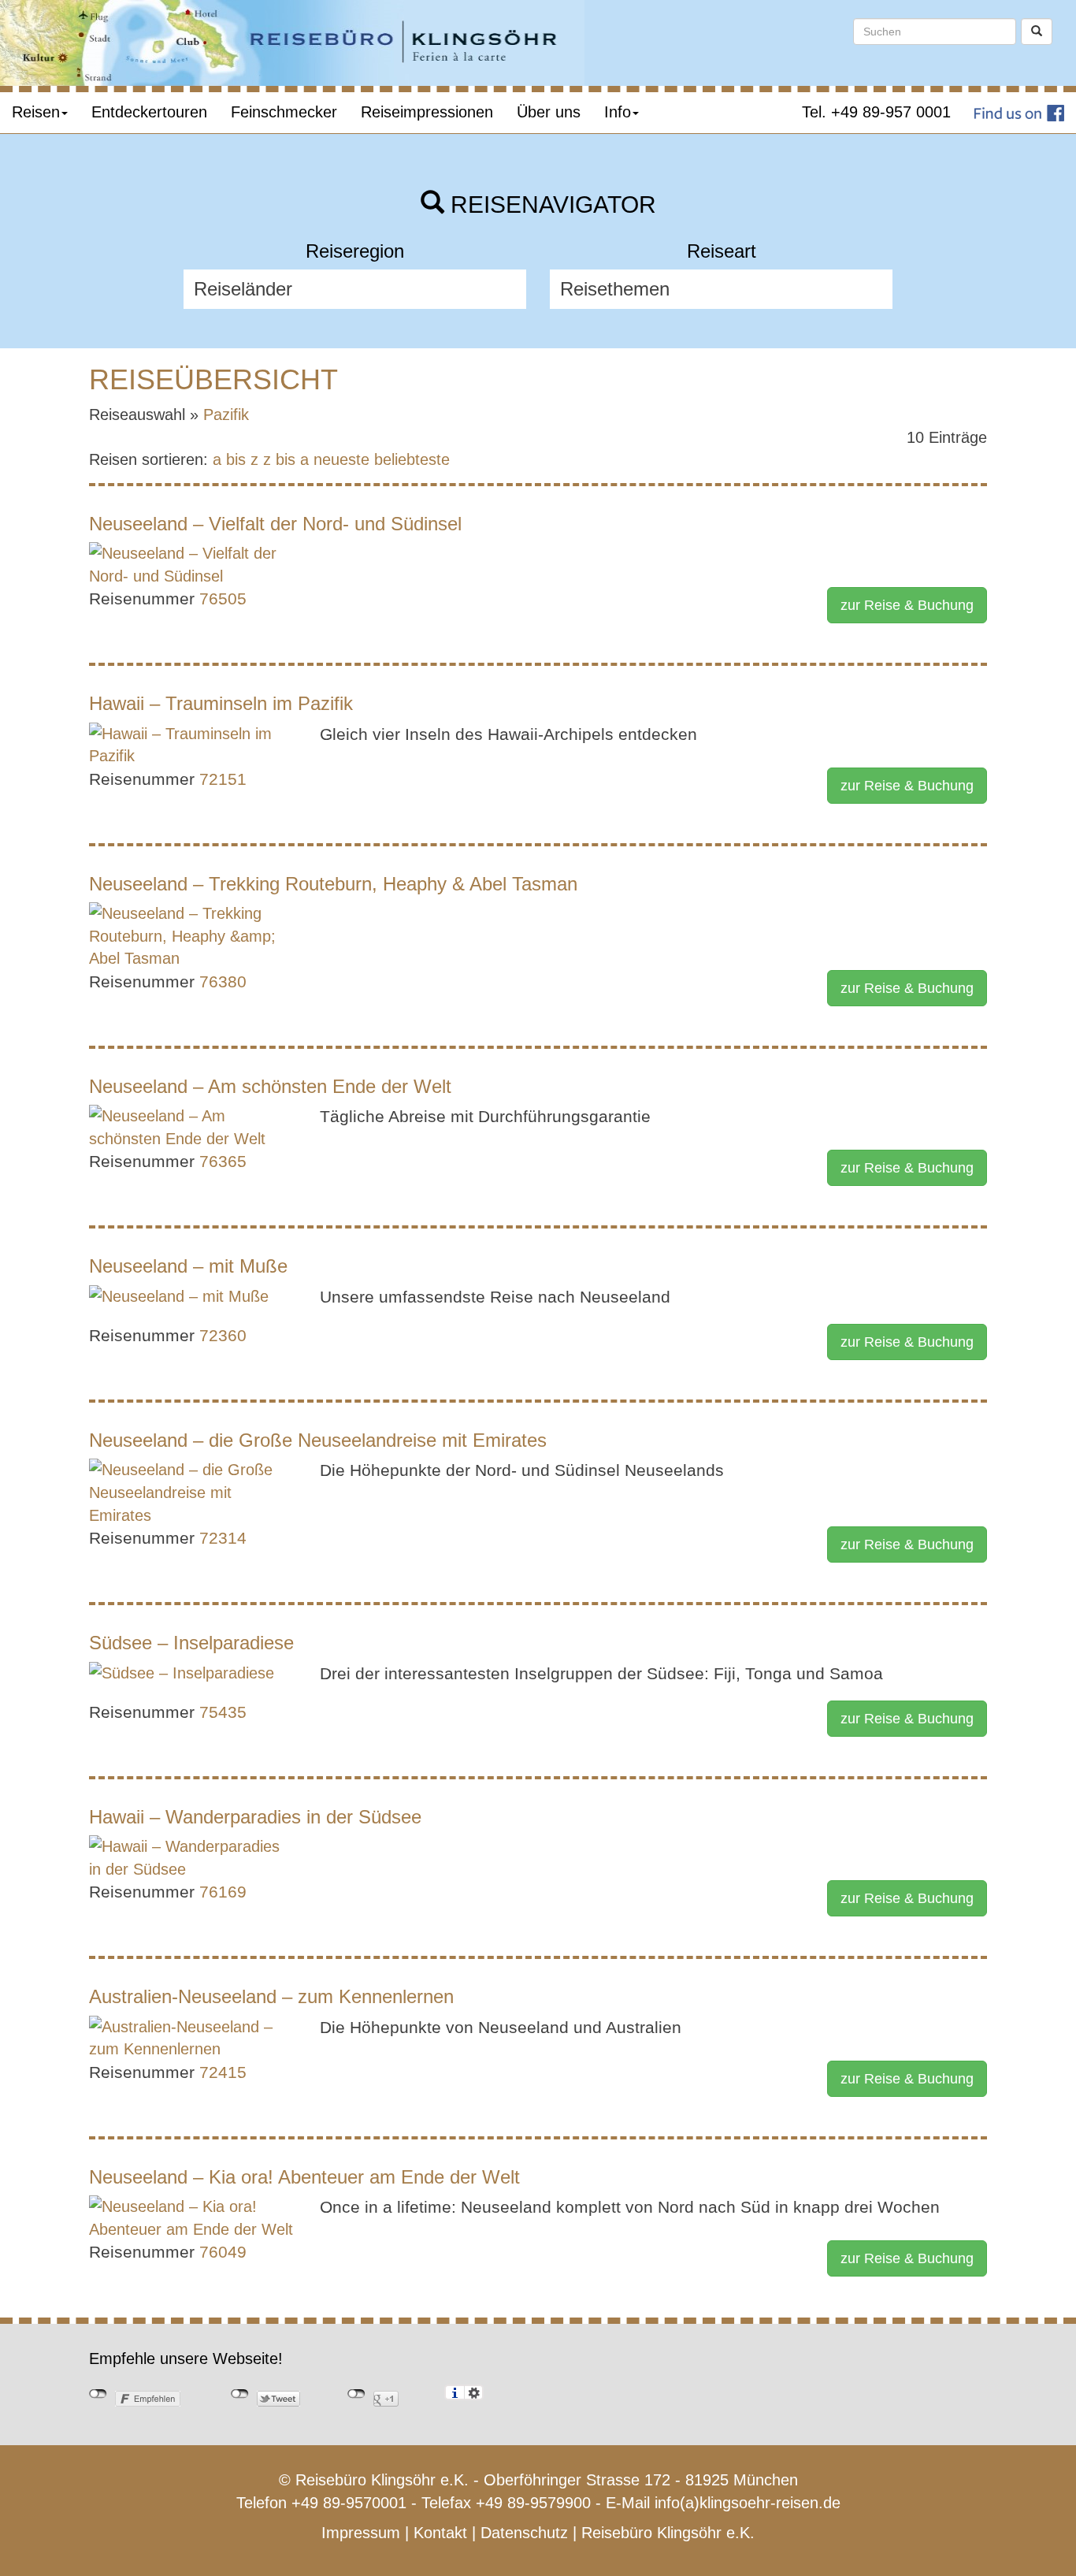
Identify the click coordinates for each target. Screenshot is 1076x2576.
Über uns (549, 112)
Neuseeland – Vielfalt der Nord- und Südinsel (275, 524)
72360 (223, 1335)
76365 (223, 1161)
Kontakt (440, 2533)
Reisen (36, 112)
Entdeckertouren (149, 112)
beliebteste (412, 459)
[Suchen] (1037, 32)
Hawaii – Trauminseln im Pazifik (221, 703)
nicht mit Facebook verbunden (98, 2394)
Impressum (361, 2533)
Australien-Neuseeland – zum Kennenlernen (271, 1996)
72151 (223, 779)
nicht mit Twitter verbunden (240, 2394)
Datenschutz (524, 2533)
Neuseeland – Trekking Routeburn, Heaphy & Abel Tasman (333, 884)
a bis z (236, 459)
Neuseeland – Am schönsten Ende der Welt (270, 1086)
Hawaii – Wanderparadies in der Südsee (255, 1817)
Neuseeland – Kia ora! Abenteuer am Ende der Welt (304, 2177)
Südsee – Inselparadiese (191, 1643)
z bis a (286, 459)
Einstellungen (474, 2392)
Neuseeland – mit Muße (188, 1266)
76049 (223, 2252)
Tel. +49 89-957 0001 (876, 112)
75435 (223, 1712)
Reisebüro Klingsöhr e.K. (668, 2533)
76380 (223, 981)
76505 (223, 598)
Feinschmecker (284, 112)
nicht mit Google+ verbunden (356, 2394)
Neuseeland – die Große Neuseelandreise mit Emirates (318, 1440)
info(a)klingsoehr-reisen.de (748, 2503)
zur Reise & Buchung (907, 605)
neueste (341, 459)
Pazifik (226, 414)
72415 (223, 2072)
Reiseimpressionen (427, 112)
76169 (223, 1892)
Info (618, 112)
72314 (223, 1538)
